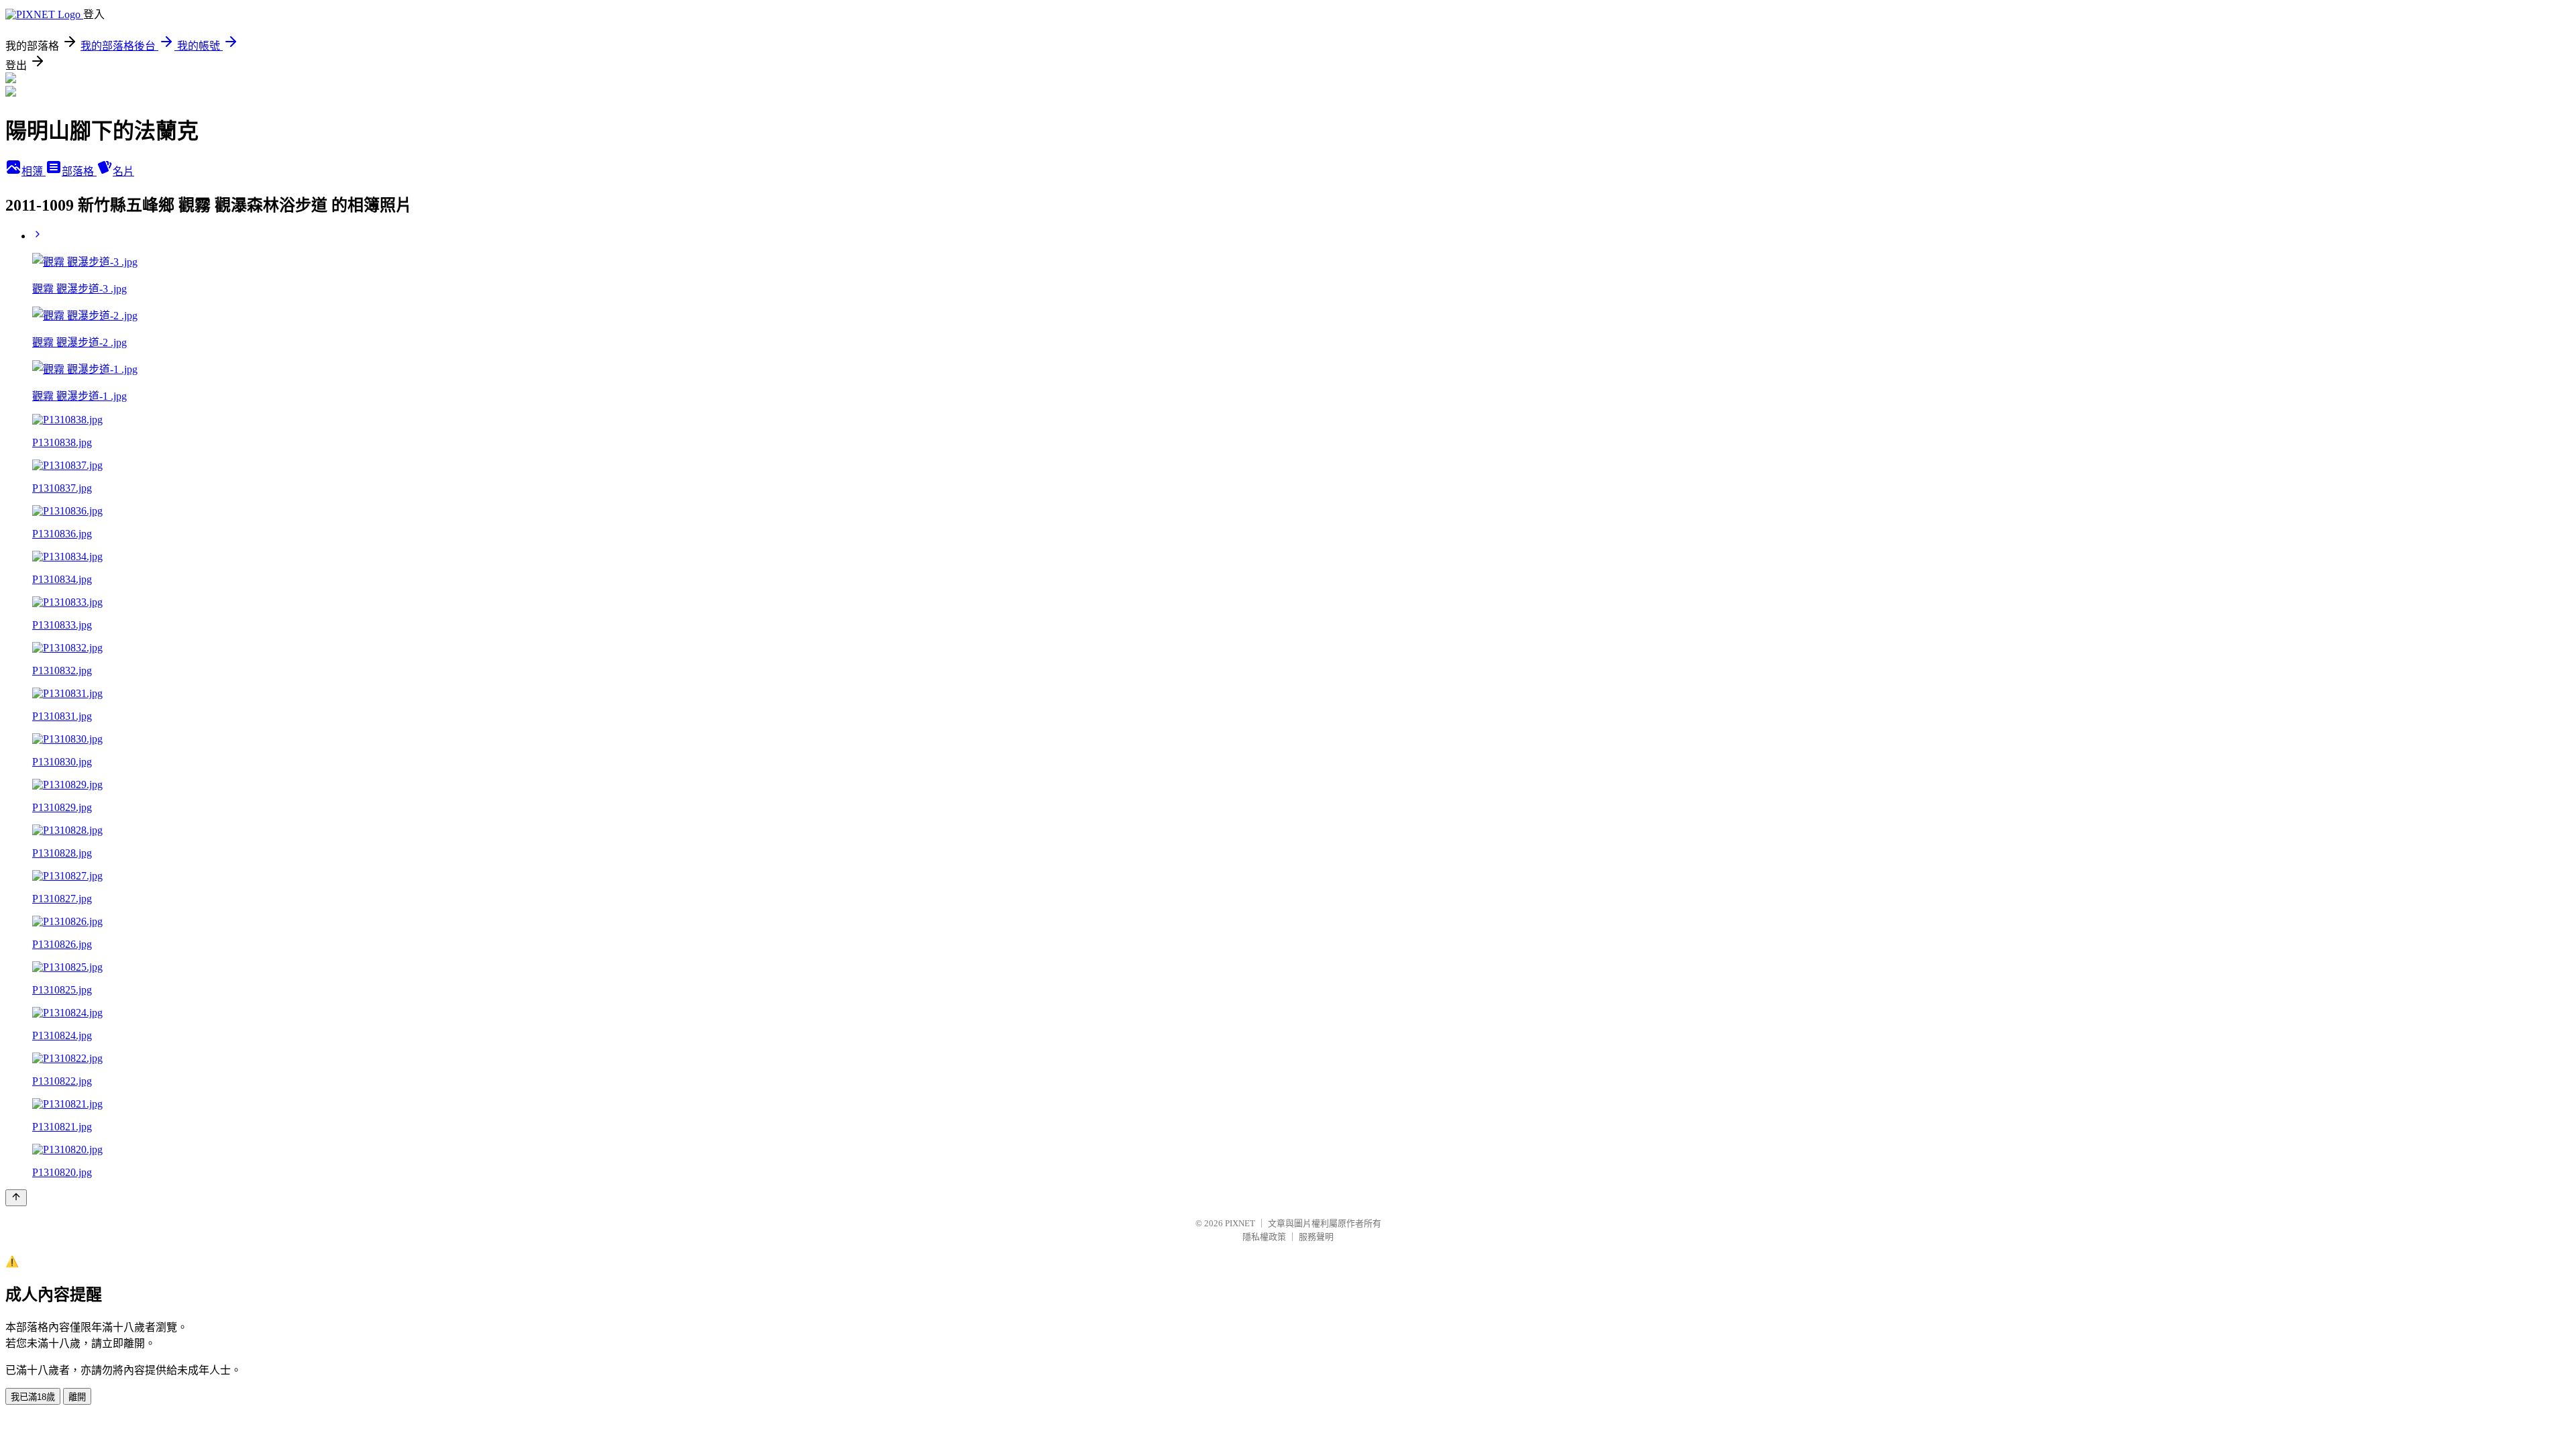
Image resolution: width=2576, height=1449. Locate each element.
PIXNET (1240, 1223)
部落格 (79, 171)
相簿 (34, 171)
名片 (123, 171)
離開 (77, 1397)
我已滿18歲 (33, 1397)
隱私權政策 (1264, 1237)
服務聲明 (1316, 1237)
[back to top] (16, 1198)
